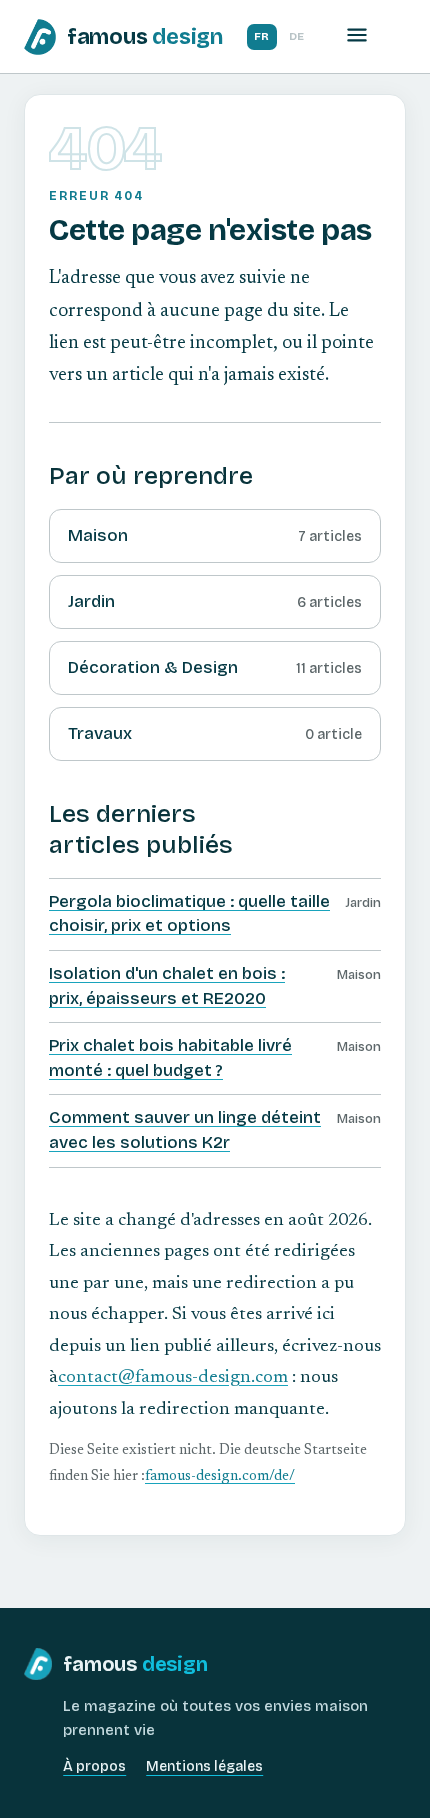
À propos (94, 1766)
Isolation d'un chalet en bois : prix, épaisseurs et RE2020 (167, 986)
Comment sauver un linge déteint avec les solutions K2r (185, 1130)
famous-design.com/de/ (220, 1476)
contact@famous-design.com (173, 1378)
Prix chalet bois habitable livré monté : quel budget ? (170, 1058)
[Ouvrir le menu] (357, 36)
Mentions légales (204, 1766)
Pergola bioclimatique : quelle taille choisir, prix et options (189, 914)
